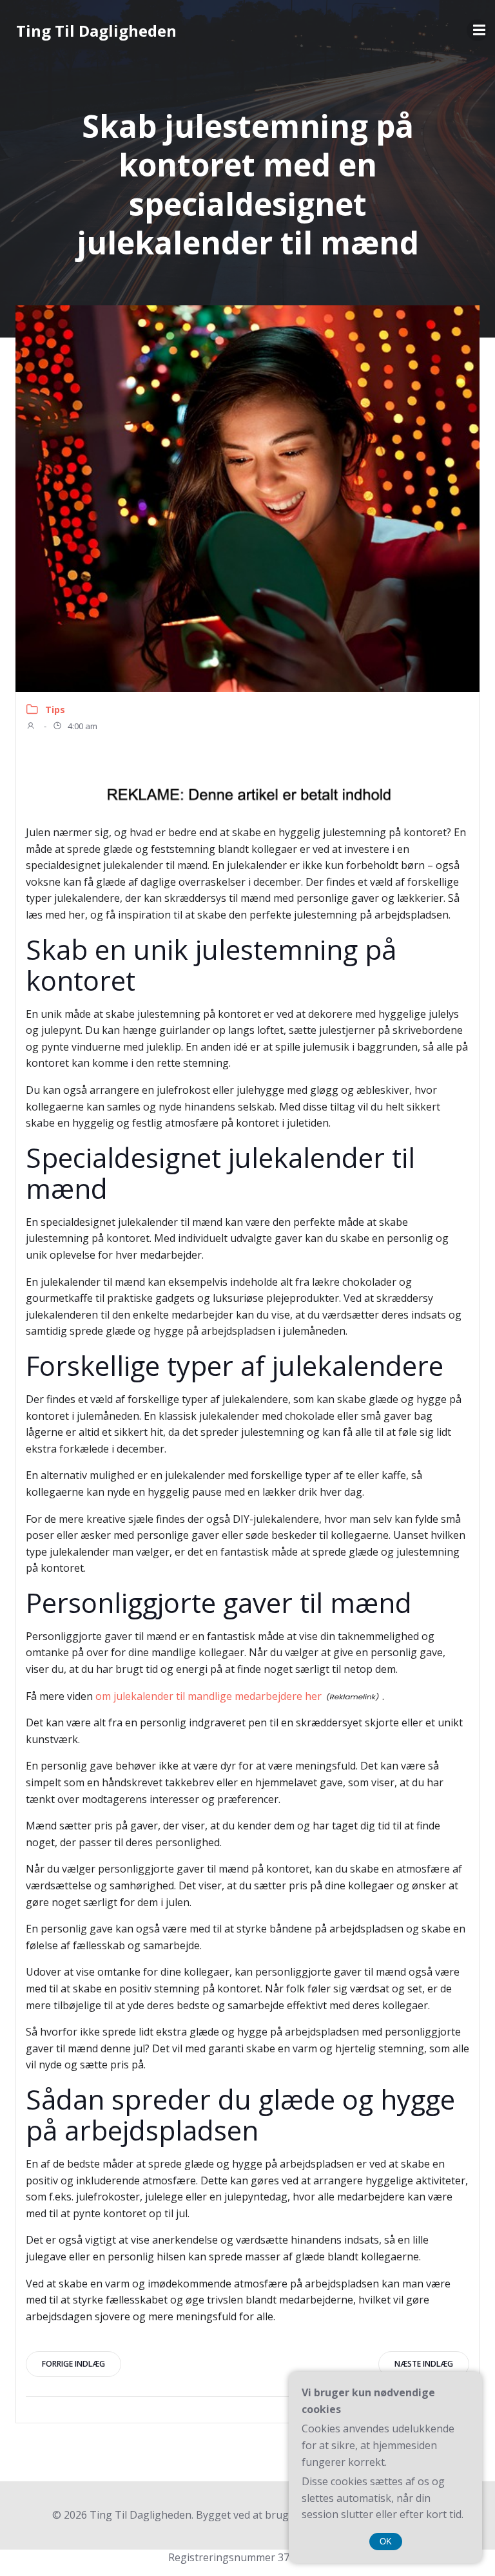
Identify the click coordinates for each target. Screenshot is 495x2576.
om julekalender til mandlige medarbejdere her (209, 1696)
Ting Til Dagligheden (96, 31)
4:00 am (82, 726)
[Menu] (478, 30)
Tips (55, 710)
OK (386, 2542)
